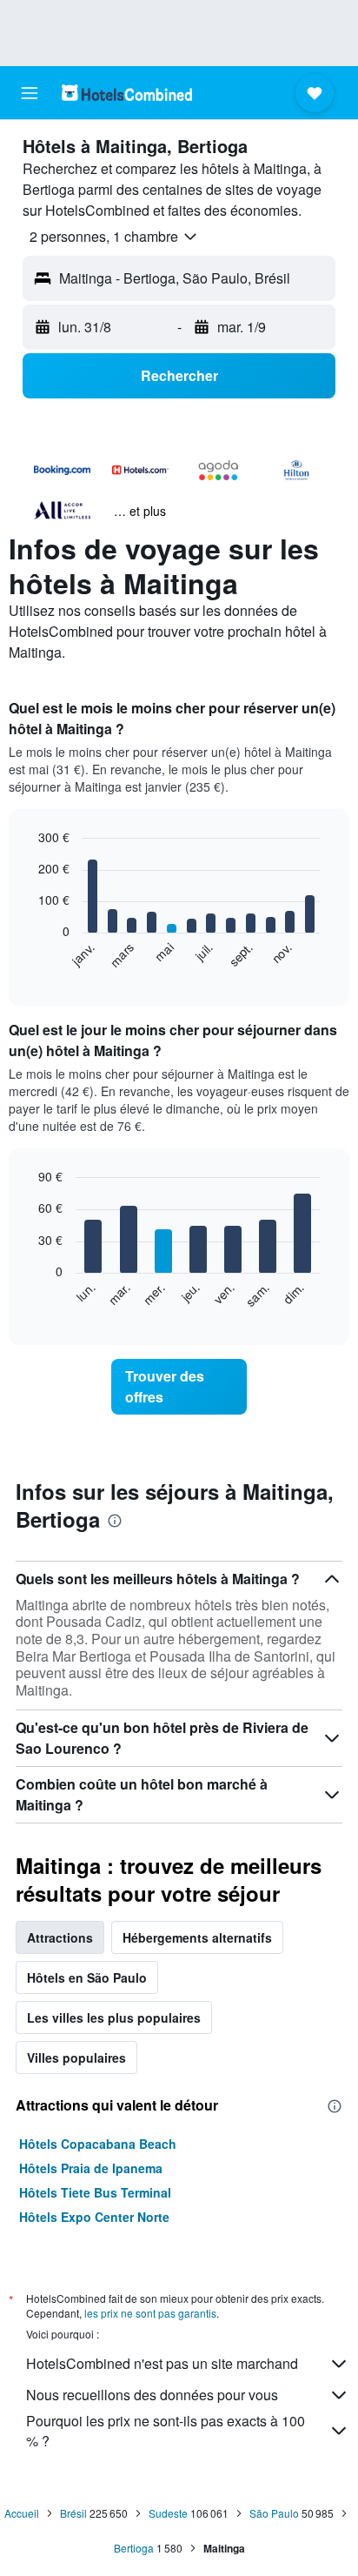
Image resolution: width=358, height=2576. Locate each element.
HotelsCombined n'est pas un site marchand (162, 2363)
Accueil (22, 2513)
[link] (179, 1387)
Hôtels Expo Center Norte (94, 2217)
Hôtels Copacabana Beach (98, 2144)
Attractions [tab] (60, 1937)
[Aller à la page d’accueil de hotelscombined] (127, 93)
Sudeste (168, 2513)
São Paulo (274, 2513)
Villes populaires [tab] (76, 2057)
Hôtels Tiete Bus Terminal (95, 2192)
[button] (30, 93)
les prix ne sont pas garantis (150, 2313)
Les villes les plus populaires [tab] (114, 2017)
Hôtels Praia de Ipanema (91, 2168)
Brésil (73, 2513)
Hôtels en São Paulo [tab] (87, 1977)
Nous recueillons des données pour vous (152, 2395)
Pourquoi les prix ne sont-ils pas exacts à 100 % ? (166, 2431)
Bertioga (134, 2548)
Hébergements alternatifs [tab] (197, 1937)
